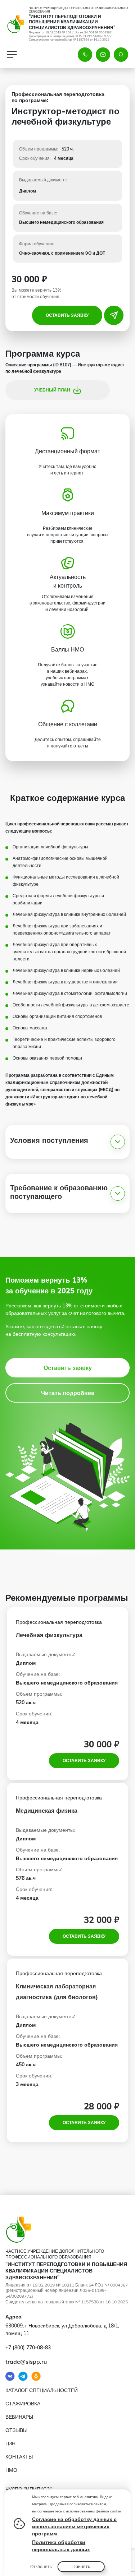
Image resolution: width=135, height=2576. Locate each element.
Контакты (19, 2457)
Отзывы (16, 2430)
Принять (81, 2566)
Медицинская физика (47, 1811)
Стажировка (23, 2404)
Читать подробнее (68, 1393)
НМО (11, 2470)
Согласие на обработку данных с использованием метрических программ (74, 2526)
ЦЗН (10, 2443)
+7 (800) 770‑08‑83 (28, 2348)
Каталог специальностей (42, 2390)
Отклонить (41, 2566)
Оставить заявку (67, 315)
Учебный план (52, 390)
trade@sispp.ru (26, 2362)
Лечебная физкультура (49, 1635)
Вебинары (19, 2417)
